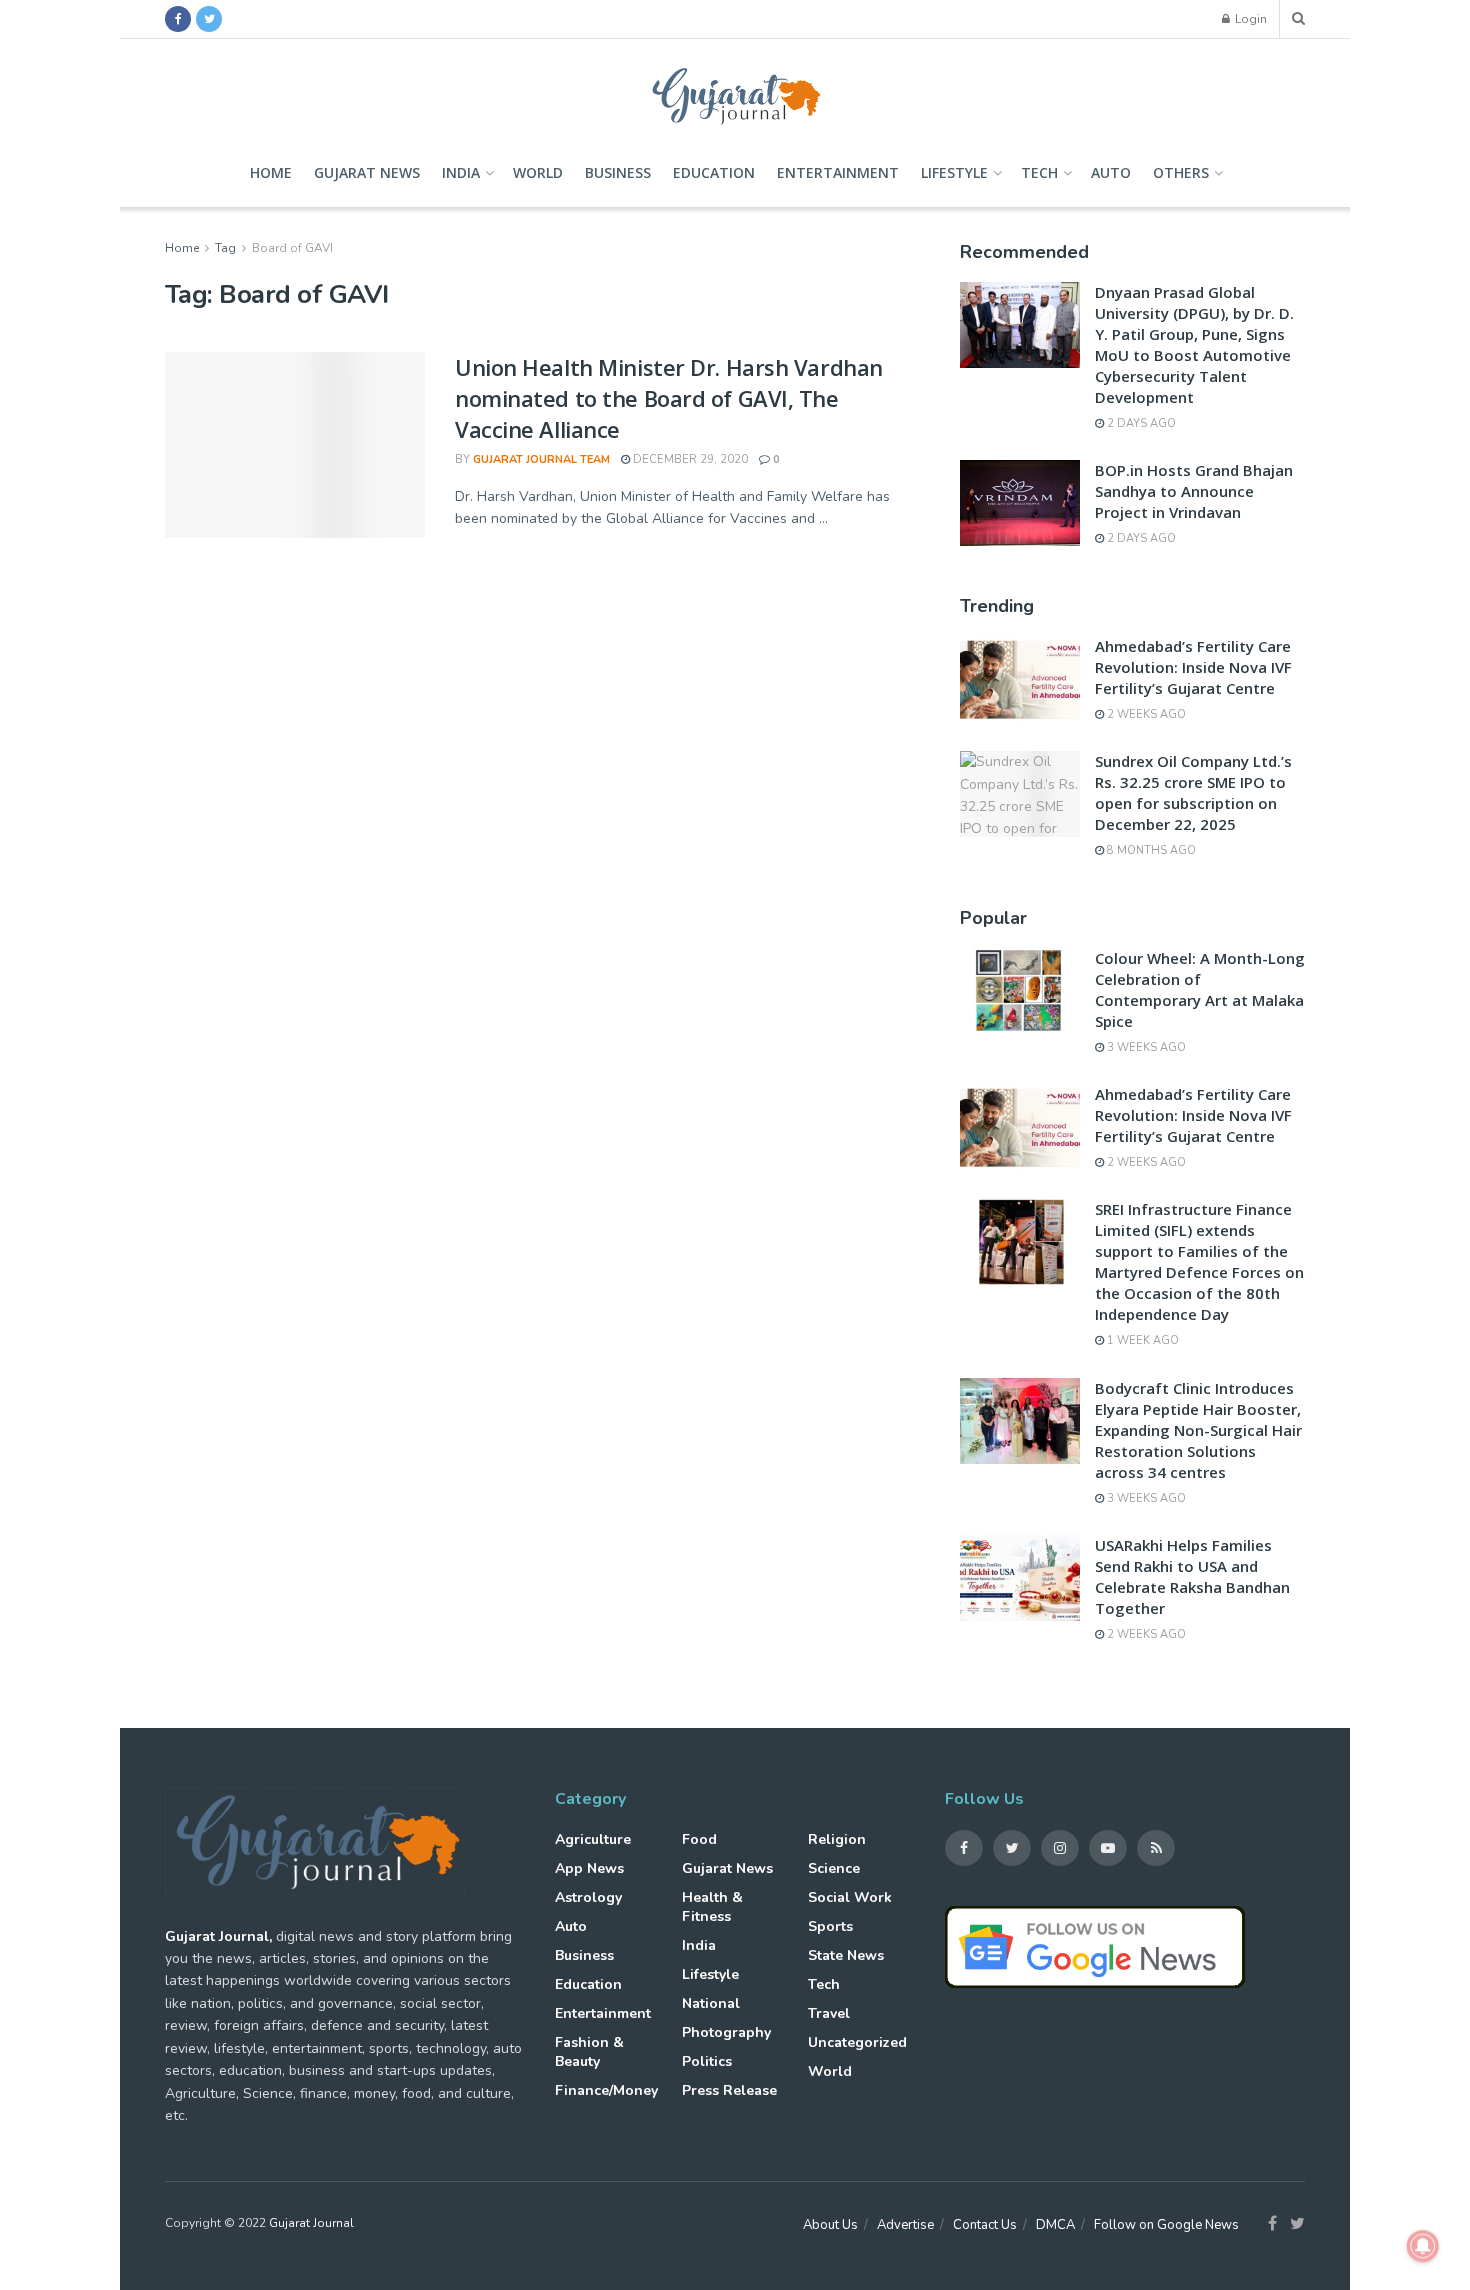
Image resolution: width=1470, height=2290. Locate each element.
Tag (225, 248)
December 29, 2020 (689, 459)
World (538, 172)
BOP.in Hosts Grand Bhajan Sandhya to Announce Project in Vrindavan (1194, 491)
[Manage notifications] (1423, 2246)
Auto (1111, 172)
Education (714, 172)
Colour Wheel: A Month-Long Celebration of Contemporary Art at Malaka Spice (1200, 989)
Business (618, 172)
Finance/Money (606, 2090)
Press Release (729, 2090)
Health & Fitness (712, 1907)
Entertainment (838, 172)
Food (699, 1839)
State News (846, 1955)
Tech (1039, 172)
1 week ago (1141, 1340)
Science (834, 1868)
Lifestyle (954, 172)
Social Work (850, 1897)
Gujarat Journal (311, 2223)
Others (1181, 172)
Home (271, 172)
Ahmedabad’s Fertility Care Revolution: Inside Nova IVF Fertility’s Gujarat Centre (1193, 667)
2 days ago (1140, 423)
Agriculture (593, 1839)
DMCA (1055, 2225)
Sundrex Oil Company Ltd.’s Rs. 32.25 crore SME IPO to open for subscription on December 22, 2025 (1193, 792)
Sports (830, 1926)
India (461, 172)
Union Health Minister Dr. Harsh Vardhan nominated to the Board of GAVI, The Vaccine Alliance (669, 398)
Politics (707, 2061)
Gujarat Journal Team (541, 459)
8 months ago (1150, 850)
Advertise (905, 2225)
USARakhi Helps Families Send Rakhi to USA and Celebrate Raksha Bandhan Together (1192, 1576)
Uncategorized (857, 2042)
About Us (830, 2225)
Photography (726, 2032)
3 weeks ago (1145, 1047)
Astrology (588, 1897)
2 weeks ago (1145, 714)
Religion (837, 1839)
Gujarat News (367, 172)
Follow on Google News (1166, 2225)
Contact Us (985, 2225)
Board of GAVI (292, 248)
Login (1249, 19)
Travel (829, 2013)
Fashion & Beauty (589, 2052)
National (711, 2003)
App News (589, 1868)
